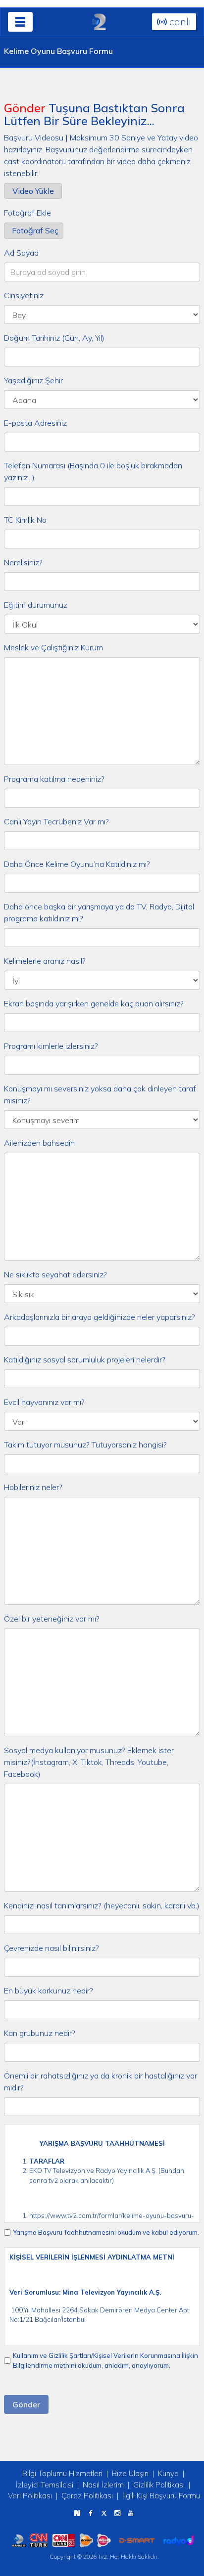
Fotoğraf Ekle (27, 213)
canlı (179, 22)
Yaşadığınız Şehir (33, 380)
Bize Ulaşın (130, 2473)
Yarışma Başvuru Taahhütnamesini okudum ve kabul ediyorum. (106, 2232)
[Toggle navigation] (20, 22)
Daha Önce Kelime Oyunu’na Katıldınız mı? (77, 864)
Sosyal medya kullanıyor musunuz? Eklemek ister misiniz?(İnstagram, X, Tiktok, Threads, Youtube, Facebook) (89, 1762)
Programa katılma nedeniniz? (54, 779)
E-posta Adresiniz (35, 423)
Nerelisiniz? (23, 562)
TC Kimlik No (25, 520)
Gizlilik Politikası (159, 2485)
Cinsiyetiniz (24, 295)
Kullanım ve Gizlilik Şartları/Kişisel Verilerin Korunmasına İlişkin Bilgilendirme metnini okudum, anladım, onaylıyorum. (105, 2360)
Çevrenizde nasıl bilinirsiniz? (51, 1948)
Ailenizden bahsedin (39, 1143)
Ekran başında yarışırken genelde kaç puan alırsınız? (94, 1003)
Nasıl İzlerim (103, 2485)
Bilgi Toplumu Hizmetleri (62, 2473)
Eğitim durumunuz (36, 605)
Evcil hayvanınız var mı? (44, 1402)
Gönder (26, 2404)
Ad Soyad (21, 253)
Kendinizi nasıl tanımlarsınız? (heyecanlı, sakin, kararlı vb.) (102, 1905)
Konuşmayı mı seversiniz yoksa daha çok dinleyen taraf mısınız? (100, 1094)
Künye (168, 2473)
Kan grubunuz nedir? (40, 2033)
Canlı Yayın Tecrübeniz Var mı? (56, 821)
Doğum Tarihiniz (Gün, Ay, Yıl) (54, 338)
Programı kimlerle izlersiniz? (51, 1046)
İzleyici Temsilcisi (45, 2485)
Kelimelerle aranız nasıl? (45, 961)
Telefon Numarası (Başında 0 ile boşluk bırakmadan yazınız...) (93, 471)
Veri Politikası (30, 2496)
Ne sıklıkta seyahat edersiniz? (55, 1274)
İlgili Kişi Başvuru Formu (161, 2496)
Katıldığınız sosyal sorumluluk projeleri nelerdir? (85, 1359)
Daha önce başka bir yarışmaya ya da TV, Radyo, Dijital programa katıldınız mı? (99, 912)
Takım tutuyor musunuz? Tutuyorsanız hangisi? (85, 1445)
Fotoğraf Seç (35, 230)
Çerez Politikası (87, 2496)
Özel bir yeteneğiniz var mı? (52, 1619)
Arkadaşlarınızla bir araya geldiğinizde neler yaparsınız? (100, 1317)
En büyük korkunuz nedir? (49, 1990)
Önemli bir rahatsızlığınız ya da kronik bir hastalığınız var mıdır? (101, 2081)
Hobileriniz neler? (33, 1487)
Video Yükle (33, 191)
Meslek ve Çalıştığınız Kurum (53, 647)
